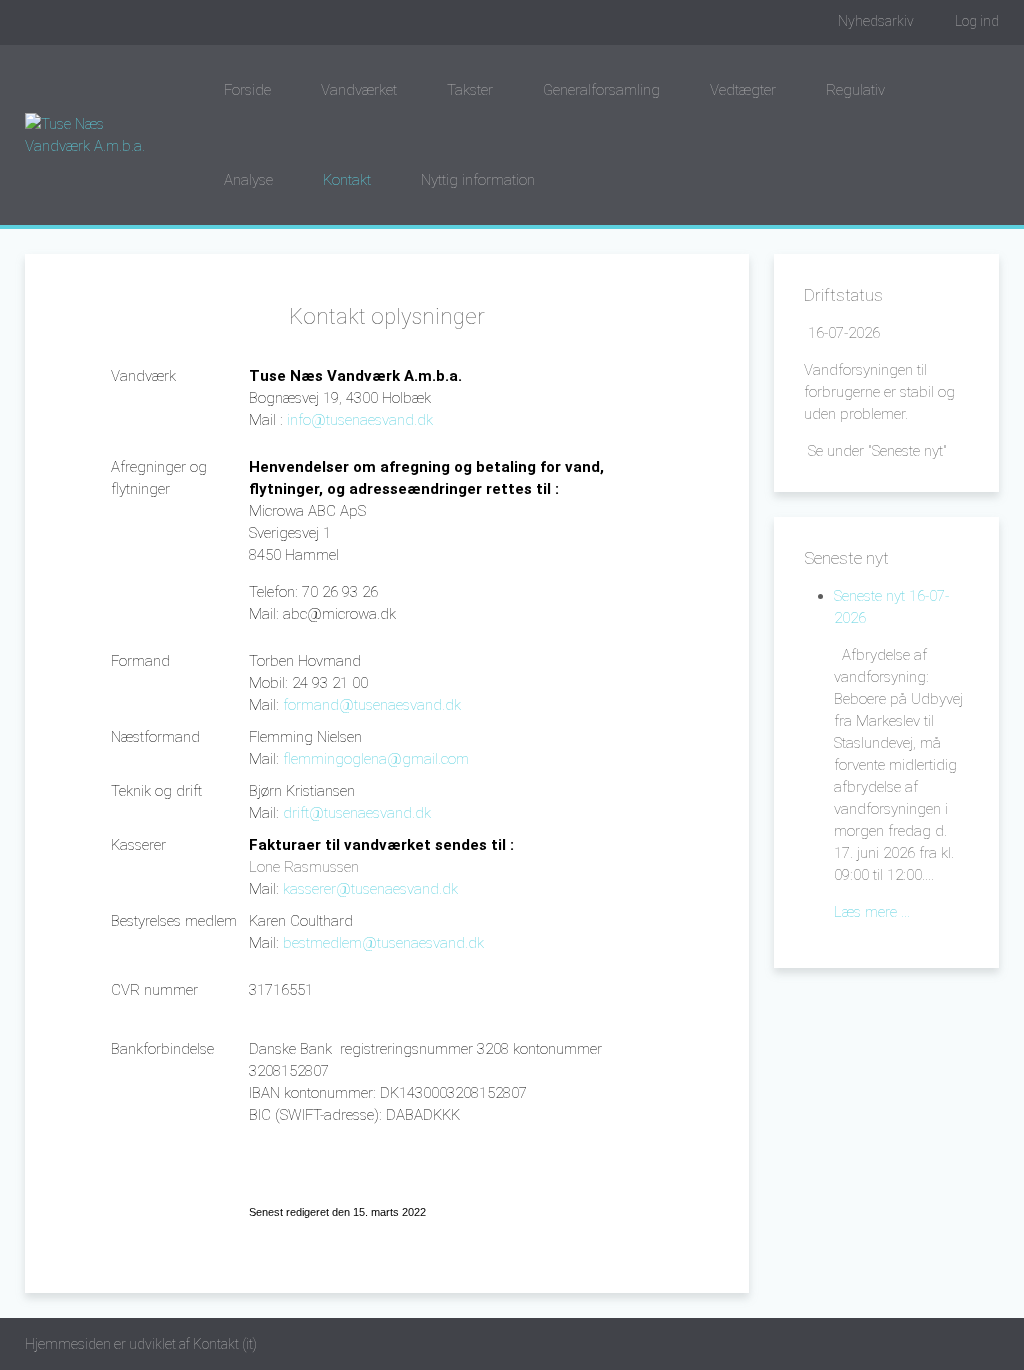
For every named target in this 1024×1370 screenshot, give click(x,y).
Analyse (248, 180)
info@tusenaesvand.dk (360, 420)
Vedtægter (743, 90)
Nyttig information (478, 180)
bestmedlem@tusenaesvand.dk (383, 943)
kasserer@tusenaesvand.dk (370, 889)
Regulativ (855, 90)
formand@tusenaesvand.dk (372, 705)
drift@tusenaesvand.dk (357, 813)
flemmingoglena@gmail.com (376, 759)
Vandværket (359, 90)
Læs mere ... (872, 912)
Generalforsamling (601, 90)
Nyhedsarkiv (876, 21)
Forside (247, 90)
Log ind (977, 21)
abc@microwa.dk (339, 614)
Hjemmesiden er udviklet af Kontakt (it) (141, 1344)
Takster (470, 90)
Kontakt (347, 180)
